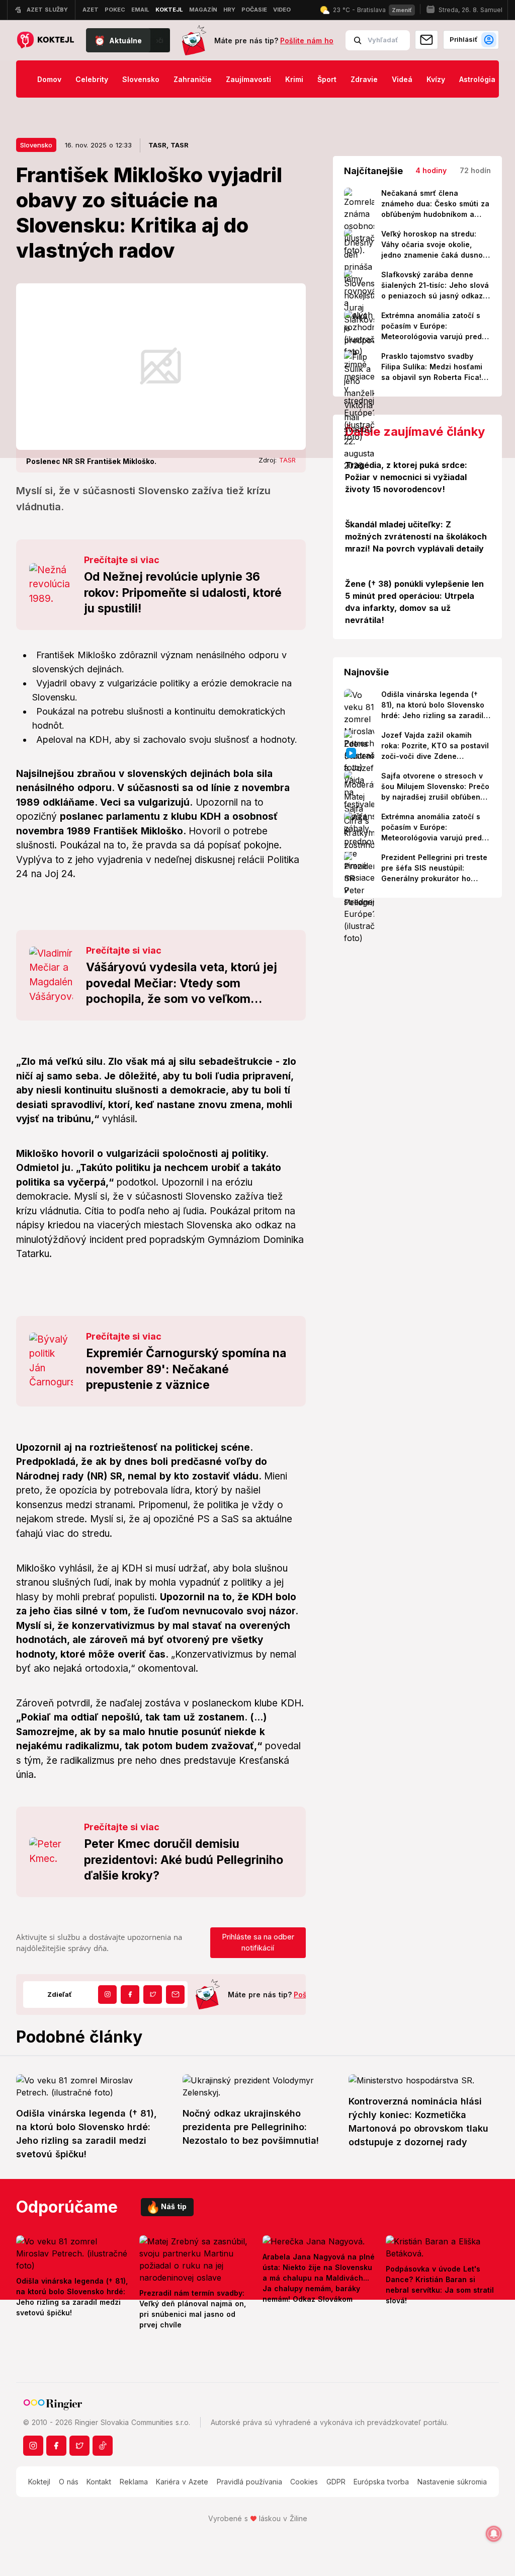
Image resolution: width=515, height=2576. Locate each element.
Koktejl (39, 2482)
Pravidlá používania (249, 2482)
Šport (327, 79)
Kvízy (436, 79)
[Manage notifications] (494, 2534)
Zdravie (364, 79)
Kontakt (99, 2482)
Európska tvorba (381, 2482)
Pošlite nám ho (307, 41)
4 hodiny (431, 170)
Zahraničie (193, 79)
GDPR (336, 2482)
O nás (69, 2482)
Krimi (294, 79)
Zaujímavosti (248, 79)
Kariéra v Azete (182, 2482)
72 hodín (475, 170)
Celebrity (92, 79)
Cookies (304, 2482)
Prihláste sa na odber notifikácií (258, 1942)
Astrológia (477, 79)
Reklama (134, 2482)
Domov (49, 79)
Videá (402, 79)
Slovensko (141, 79)
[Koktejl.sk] (45, 41)
